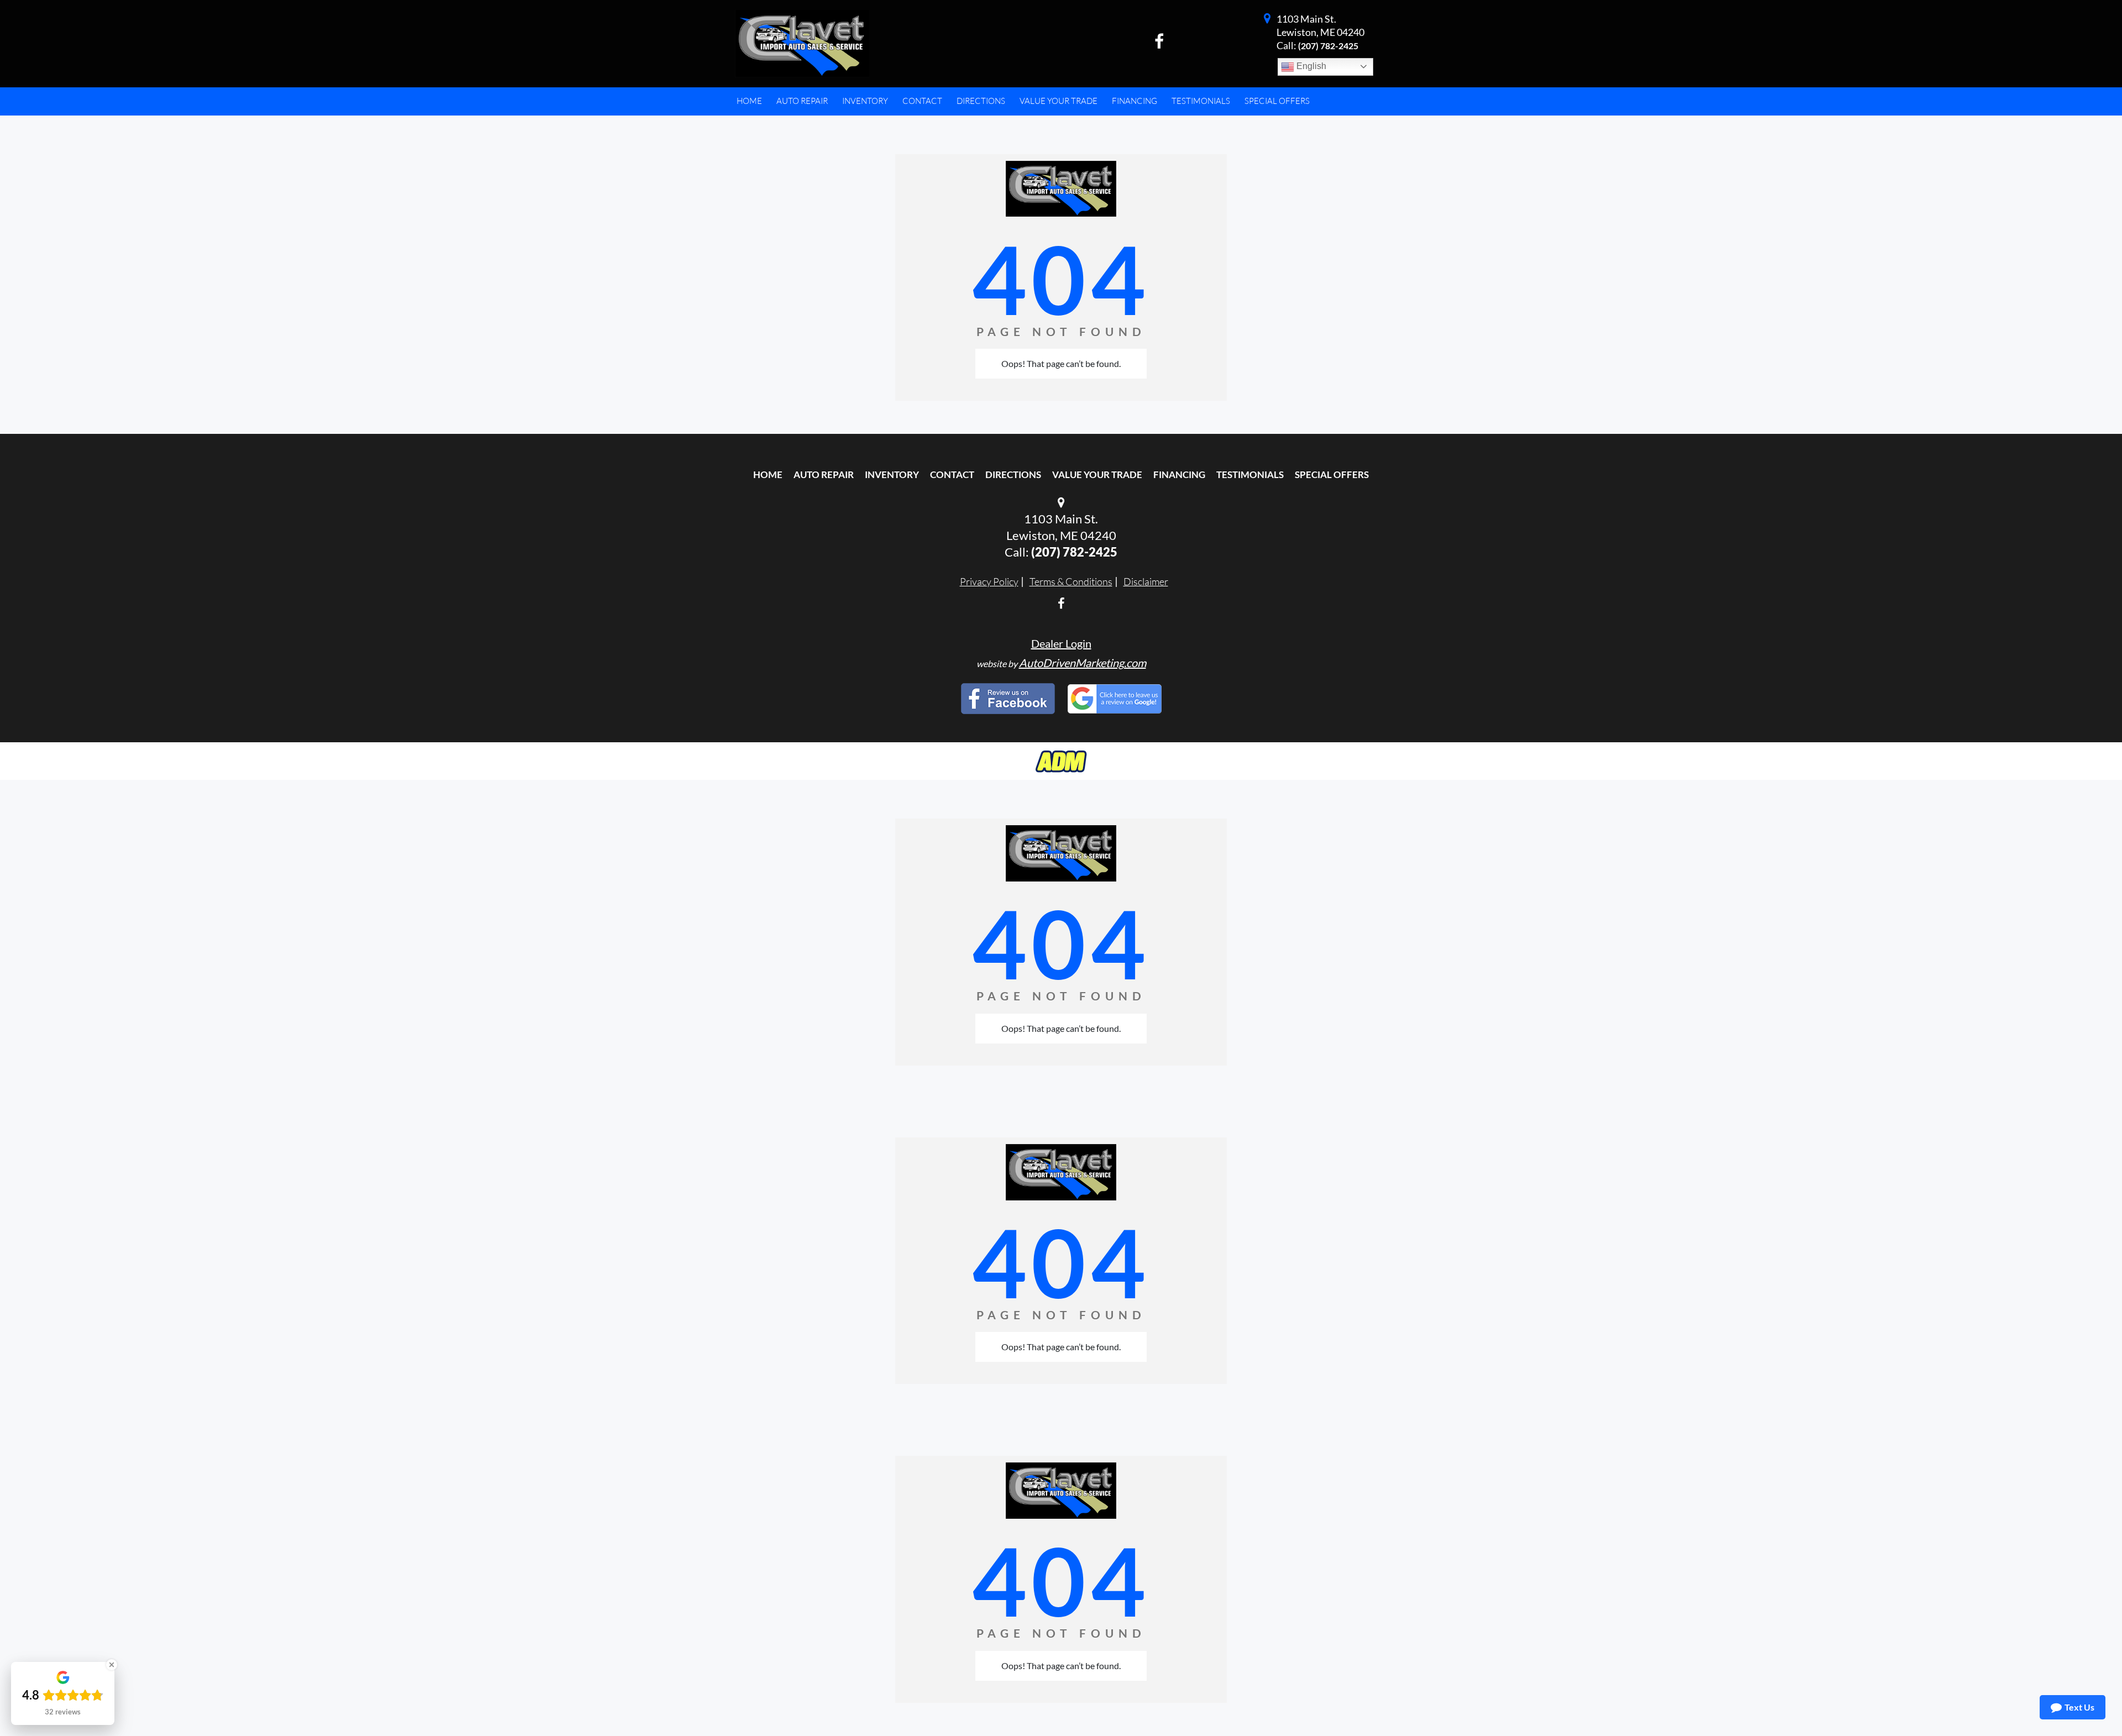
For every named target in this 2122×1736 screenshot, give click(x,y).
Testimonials (1250, 474)
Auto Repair (824, 474)
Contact (952, 474)
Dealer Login (1061, 643)
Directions (1013, 474)
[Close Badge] (112, 1665)
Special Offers (1332, 474)
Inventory (892, 474)
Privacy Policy (989, 581)
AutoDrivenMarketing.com (1083, 663)
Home (768, 474)
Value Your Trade (1097, 474)
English (1310, 66)
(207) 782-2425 (1328, 46)
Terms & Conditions (1071, 581)
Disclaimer (1146, 581)
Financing (1179, 474)
